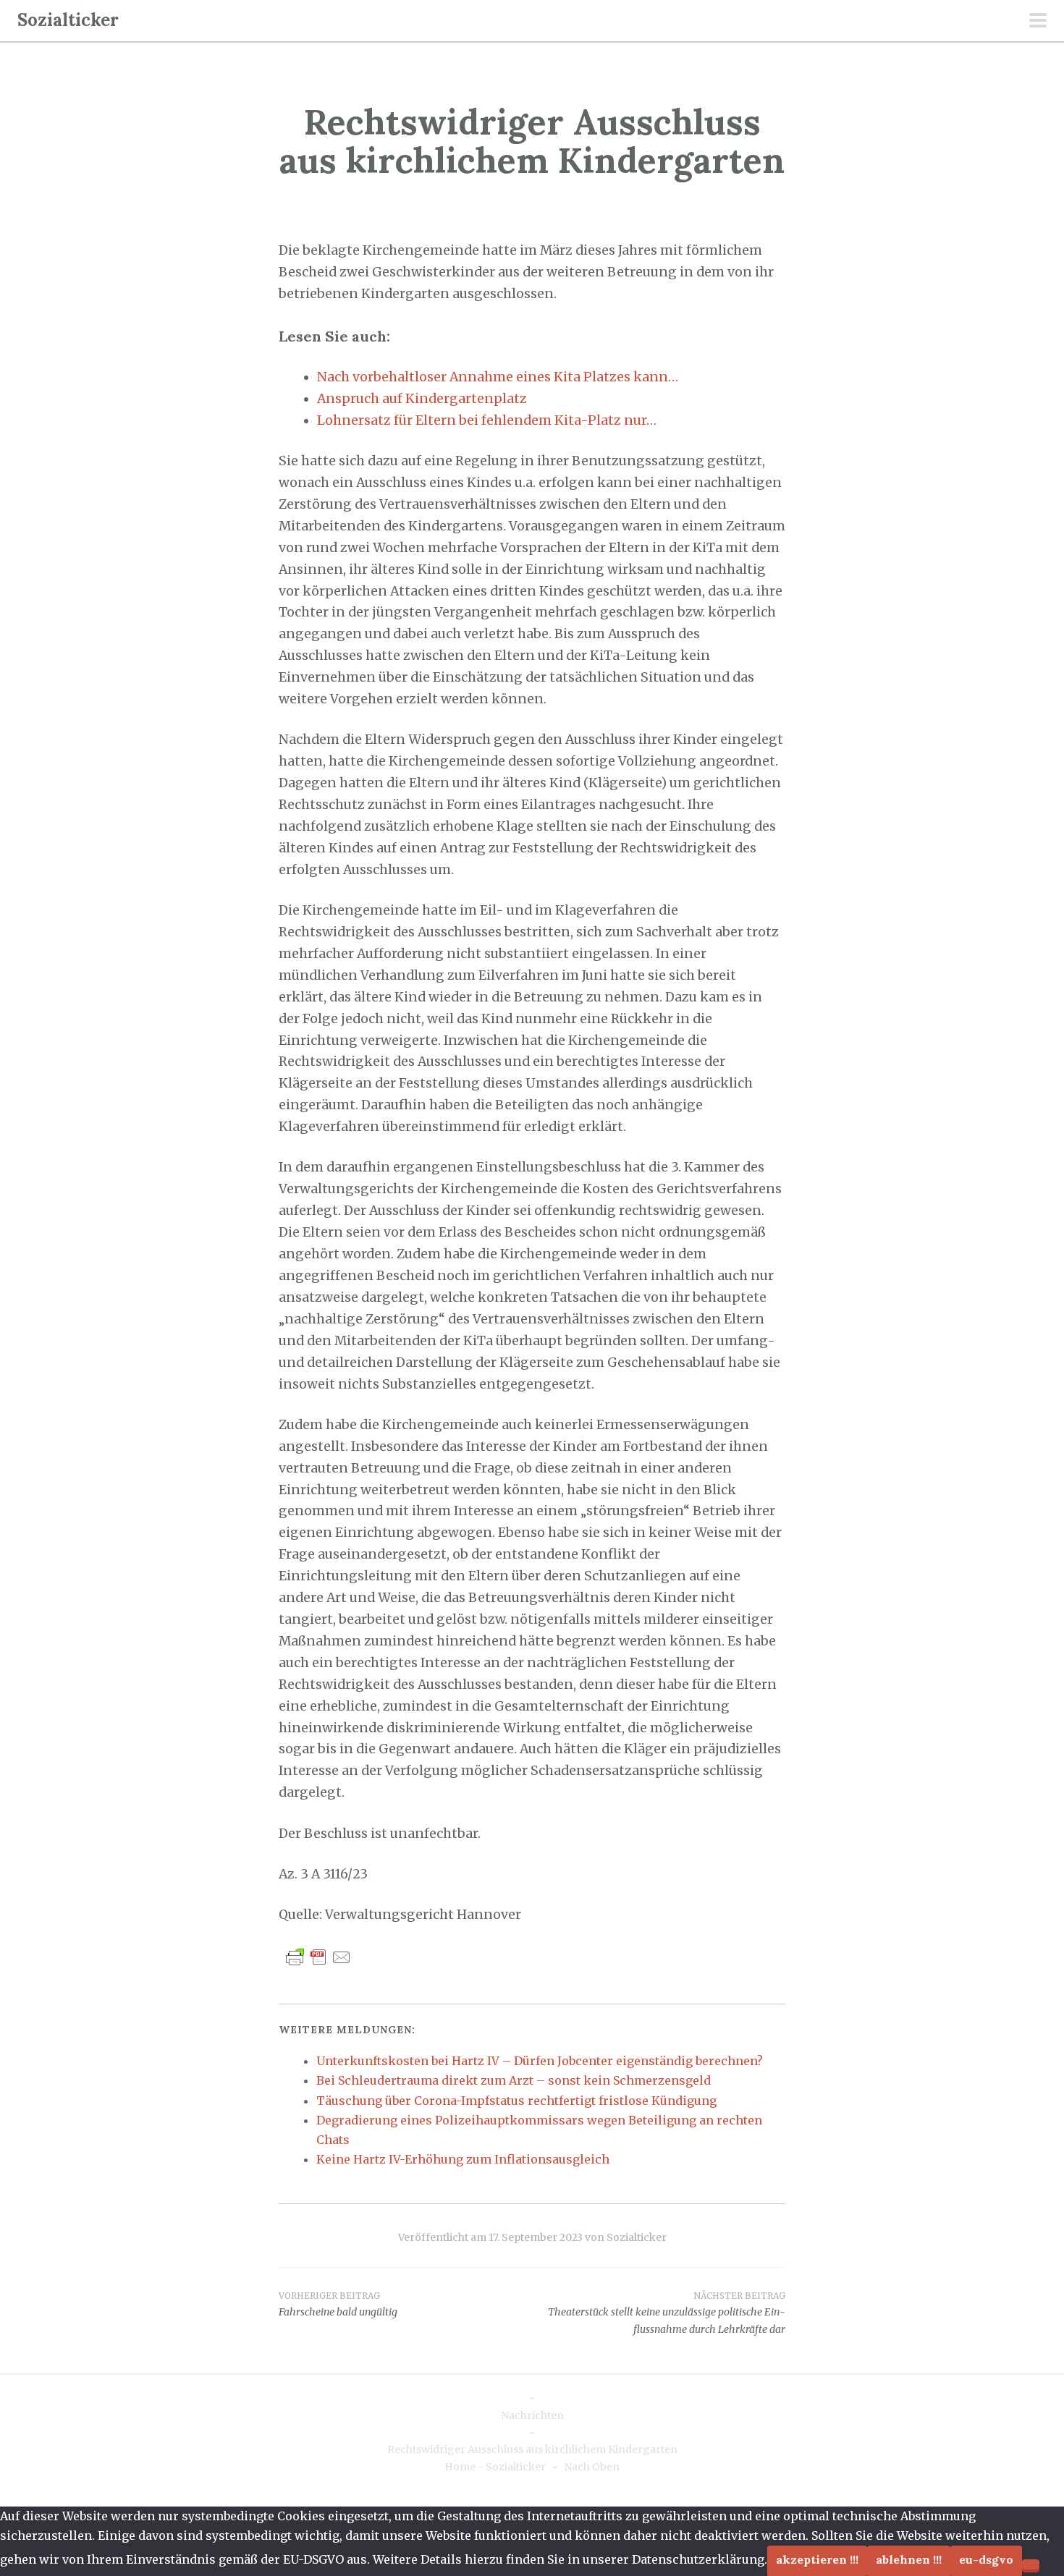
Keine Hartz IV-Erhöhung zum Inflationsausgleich (463, 2159)
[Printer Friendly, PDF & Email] (318, 1956)
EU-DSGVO (986, 2559)
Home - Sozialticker (495, 2467)
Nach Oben (592, 2467)
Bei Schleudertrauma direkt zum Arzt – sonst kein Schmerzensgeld (514, 2080)
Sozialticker (68, 20)
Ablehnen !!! (909, 2559)
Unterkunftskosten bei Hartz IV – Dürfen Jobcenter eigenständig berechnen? (540, 2061)
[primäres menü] (1038, 22)
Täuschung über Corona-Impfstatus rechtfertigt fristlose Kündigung (516, 2101)
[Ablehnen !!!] (1031, 2564)
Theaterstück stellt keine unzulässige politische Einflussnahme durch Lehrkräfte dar (667, 2313)
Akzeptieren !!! (817, 2559)
